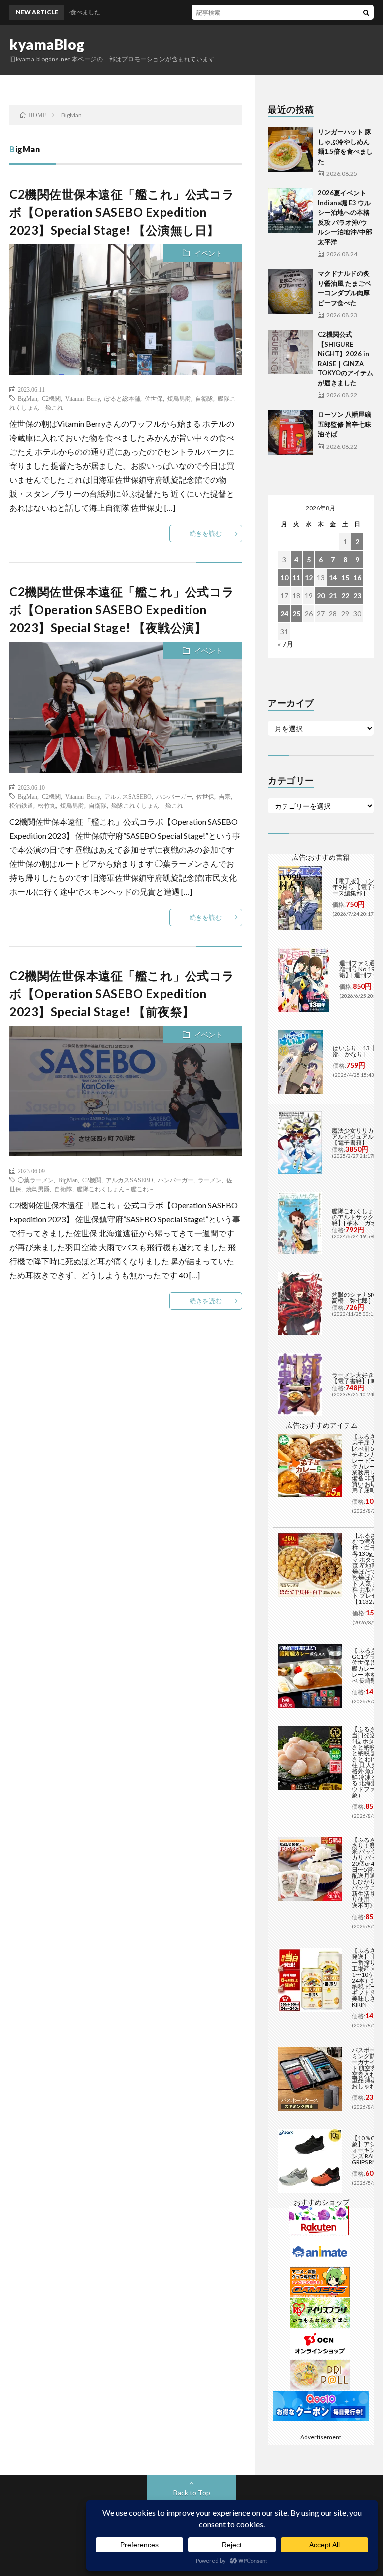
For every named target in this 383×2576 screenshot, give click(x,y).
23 (357, 595)
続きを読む (206, 533)
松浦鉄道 (21, 805)
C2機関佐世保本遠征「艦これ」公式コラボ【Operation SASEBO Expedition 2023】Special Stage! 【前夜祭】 (122, 993)
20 (321, 595)
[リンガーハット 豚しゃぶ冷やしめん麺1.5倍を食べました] (290, 150)
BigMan (28, 398)
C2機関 (51, 398)
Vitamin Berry (83, 398)
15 (345, 577)
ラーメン (210, 1180)
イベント (208, 253)
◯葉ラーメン (36, 1180)
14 (333, 577)
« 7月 (286, 644)
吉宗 (225, 796)
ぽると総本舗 (122, 398)
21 (333, 595)
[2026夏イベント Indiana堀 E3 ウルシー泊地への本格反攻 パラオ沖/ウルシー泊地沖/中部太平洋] (290, 211)
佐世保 (154, 398)
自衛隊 (204, 398)
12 (309, 577)
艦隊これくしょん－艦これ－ (150, 805)
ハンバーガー (174, 796)
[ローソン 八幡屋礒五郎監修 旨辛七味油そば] (290, 432)
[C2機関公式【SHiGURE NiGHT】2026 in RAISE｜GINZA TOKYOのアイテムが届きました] (290, 352)
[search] (366, 12)
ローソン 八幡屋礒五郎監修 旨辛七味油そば (344, 424)
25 (296, 613)
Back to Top (192, 2492)
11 (296, 577)
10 (284, 577)
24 (284, 613)
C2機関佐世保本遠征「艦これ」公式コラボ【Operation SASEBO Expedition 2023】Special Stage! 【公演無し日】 (122, 212)
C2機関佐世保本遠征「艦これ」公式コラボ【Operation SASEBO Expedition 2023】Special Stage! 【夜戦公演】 (122, 609)
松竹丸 (47, 805)
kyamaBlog (47, 44)
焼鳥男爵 (179, 398)
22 (345, 595)
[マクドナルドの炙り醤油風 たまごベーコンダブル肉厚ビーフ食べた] (290, 291)
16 (357, 577)
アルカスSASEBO (128, 796)
